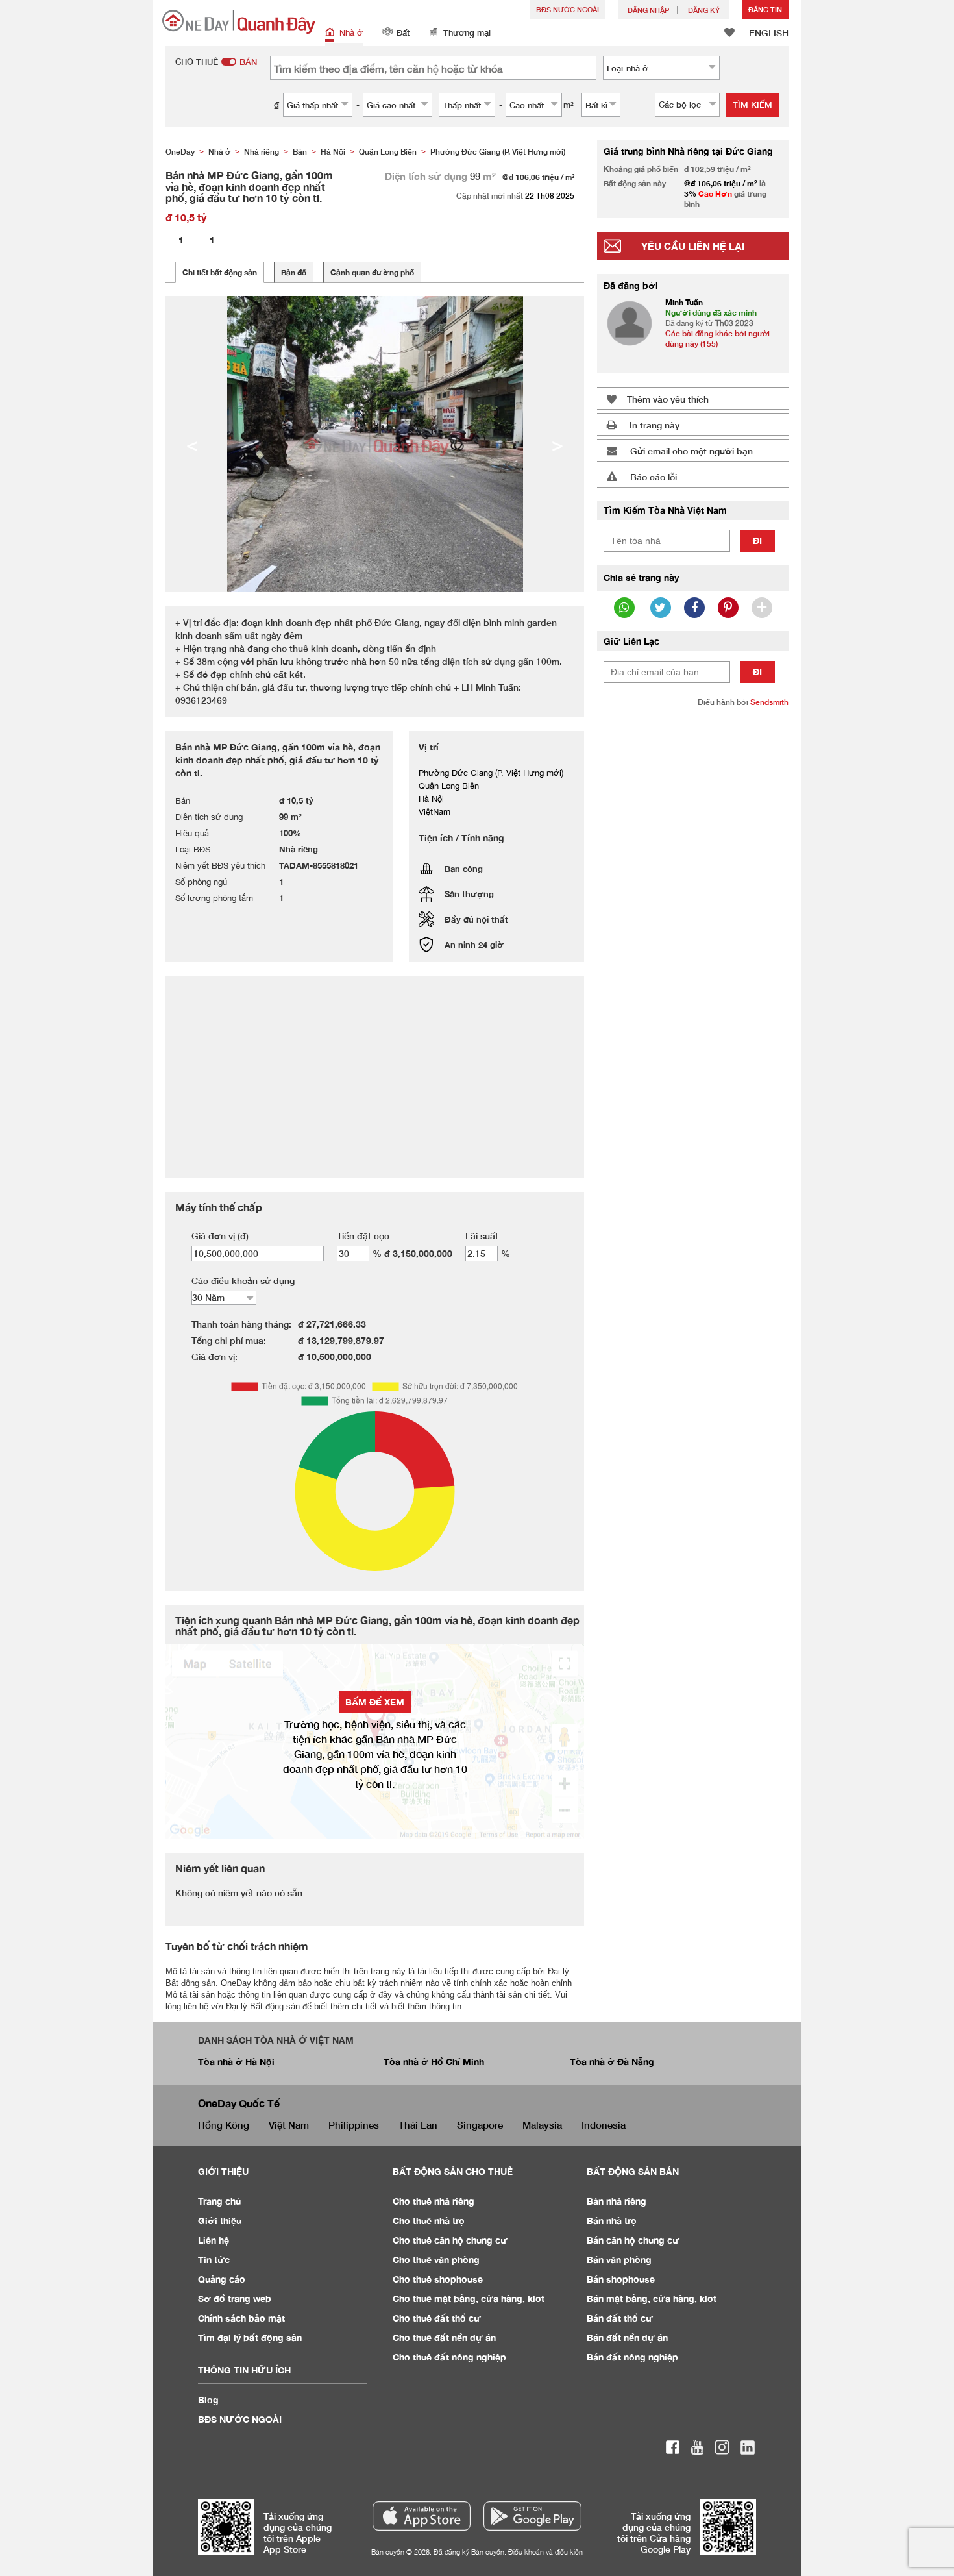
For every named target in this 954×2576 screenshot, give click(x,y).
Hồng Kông (224, 2125)
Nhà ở (351, 32)
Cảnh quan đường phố (372, 272)
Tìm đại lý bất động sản (250, 2337)
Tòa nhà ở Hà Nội (236, 2062)
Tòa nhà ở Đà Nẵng (612, 2062)
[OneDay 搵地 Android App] (532, 2516)
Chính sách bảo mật (241, 2318)
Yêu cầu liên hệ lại (693, 246)
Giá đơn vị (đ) (220, 1236)
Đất (403, 32)
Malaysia (542, 2125)
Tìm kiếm (752, 105)
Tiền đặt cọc (363, 1236)
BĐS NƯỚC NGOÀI (568, 9)
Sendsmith (769, 702)
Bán (617, 2201)
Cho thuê (434, 2201)
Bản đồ (294, 272)
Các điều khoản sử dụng (243, 1281)
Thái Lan (418, 2125)
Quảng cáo (222, 2279)
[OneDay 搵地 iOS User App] (422, 2516)
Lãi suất (482, 1236)
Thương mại (467, 32)
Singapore (480, 2125)
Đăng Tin (765, 9)
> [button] (557, 444)
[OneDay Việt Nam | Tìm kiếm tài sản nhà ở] (239, 22)
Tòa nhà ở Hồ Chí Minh (434, 2062)
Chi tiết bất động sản (220, 272)
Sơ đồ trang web (235, 2298)
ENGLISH (769, 33)
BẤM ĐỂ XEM (375, 1702)
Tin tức (214, 2260)
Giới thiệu (220, 2221)
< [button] (192, 444)
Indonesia (604, 2125)
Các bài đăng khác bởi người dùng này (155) (717, 339)
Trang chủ (220, 2201)
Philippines (354, 2125)
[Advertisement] (693, 917)
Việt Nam (289, 2125)
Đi (757, 540)
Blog (208, 2400)
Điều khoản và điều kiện (545, 2552)
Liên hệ (214, 2240)
